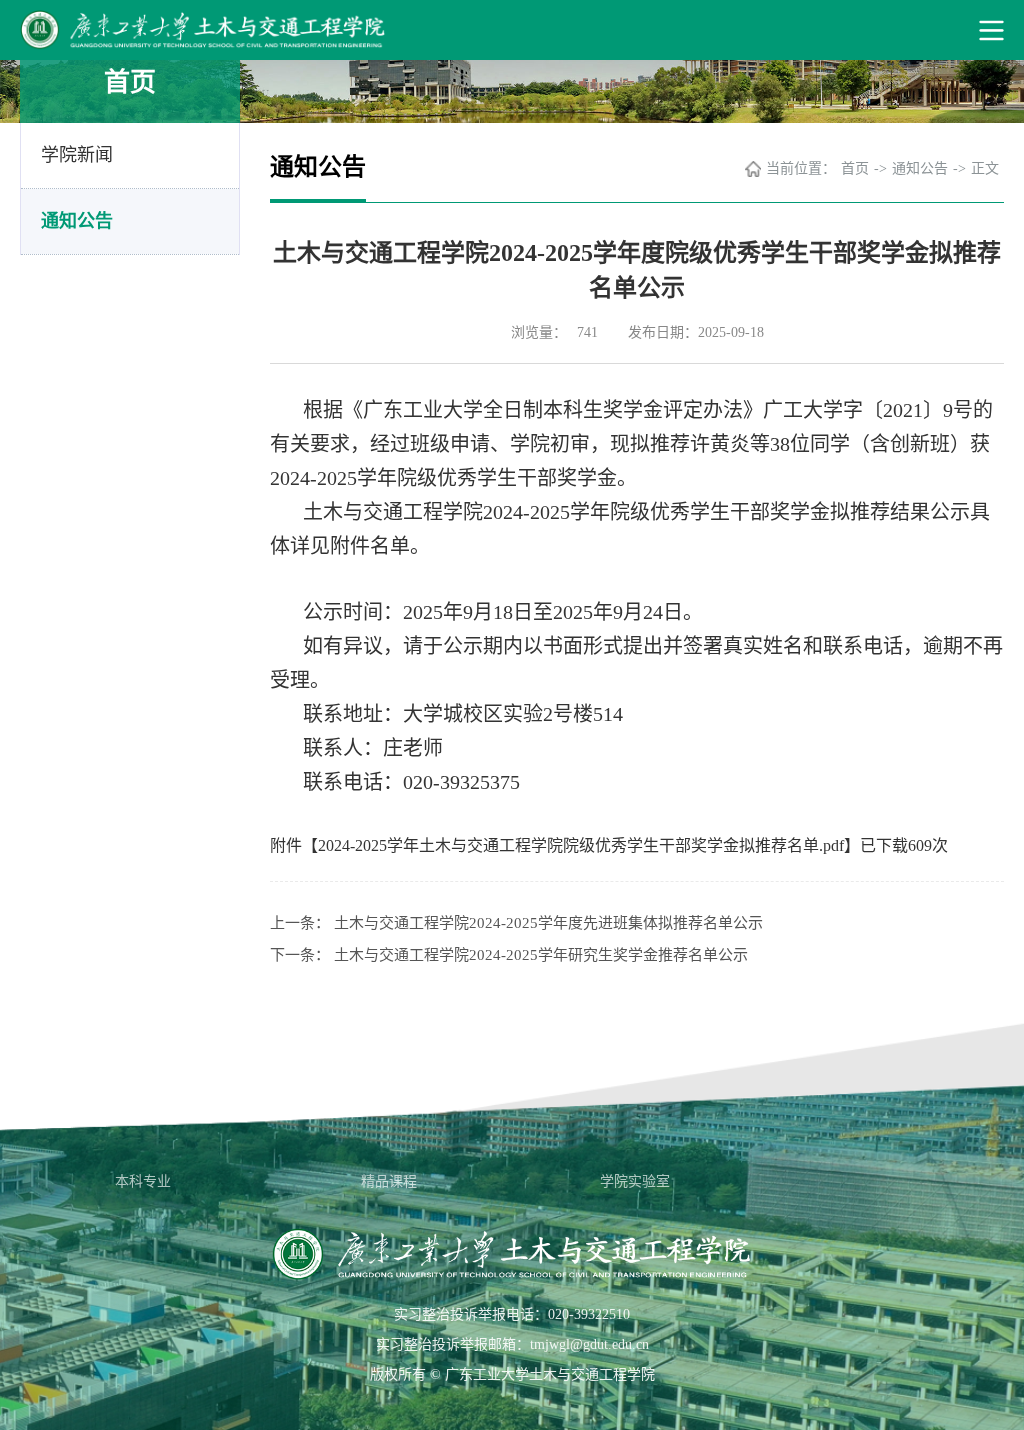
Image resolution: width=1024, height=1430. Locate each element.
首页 (855, 168)
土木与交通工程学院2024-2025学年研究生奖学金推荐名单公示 (541, 955)
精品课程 (389, 1181)
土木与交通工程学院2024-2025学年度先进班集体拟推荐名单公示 (548, 923)
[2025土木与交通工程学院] (512, 30)
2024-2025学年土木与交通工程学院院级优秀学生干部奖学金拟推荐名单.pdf (581, 845)
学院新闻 (77, 155)
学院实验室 (635, 1181)
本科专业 (143, 1181)
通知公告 (77, 221)
